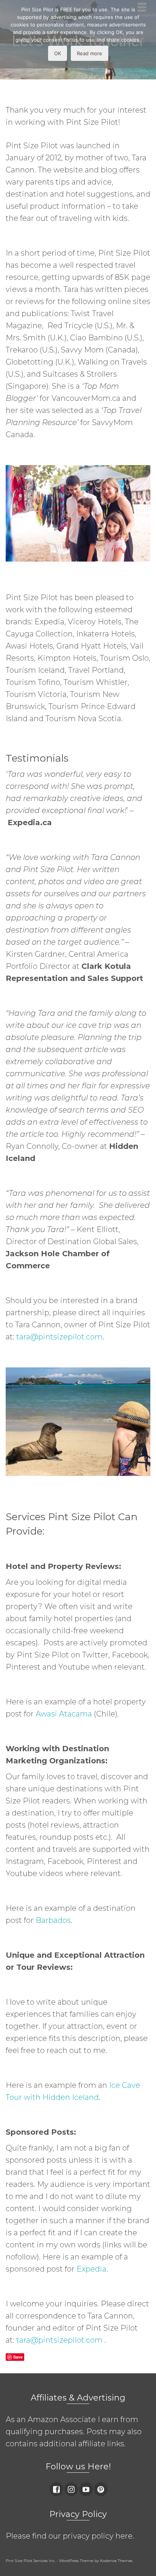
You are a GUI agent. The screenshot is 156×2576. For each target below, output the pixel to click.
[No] (147, 34)
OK (58, 53)
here (124, 2536)
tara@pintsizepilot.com (59, 1337)
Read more (90, 53)
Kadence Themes (116, 2561)
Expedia (91, 2269)
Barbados (53, 1920)
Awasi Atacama (64, 1714)
